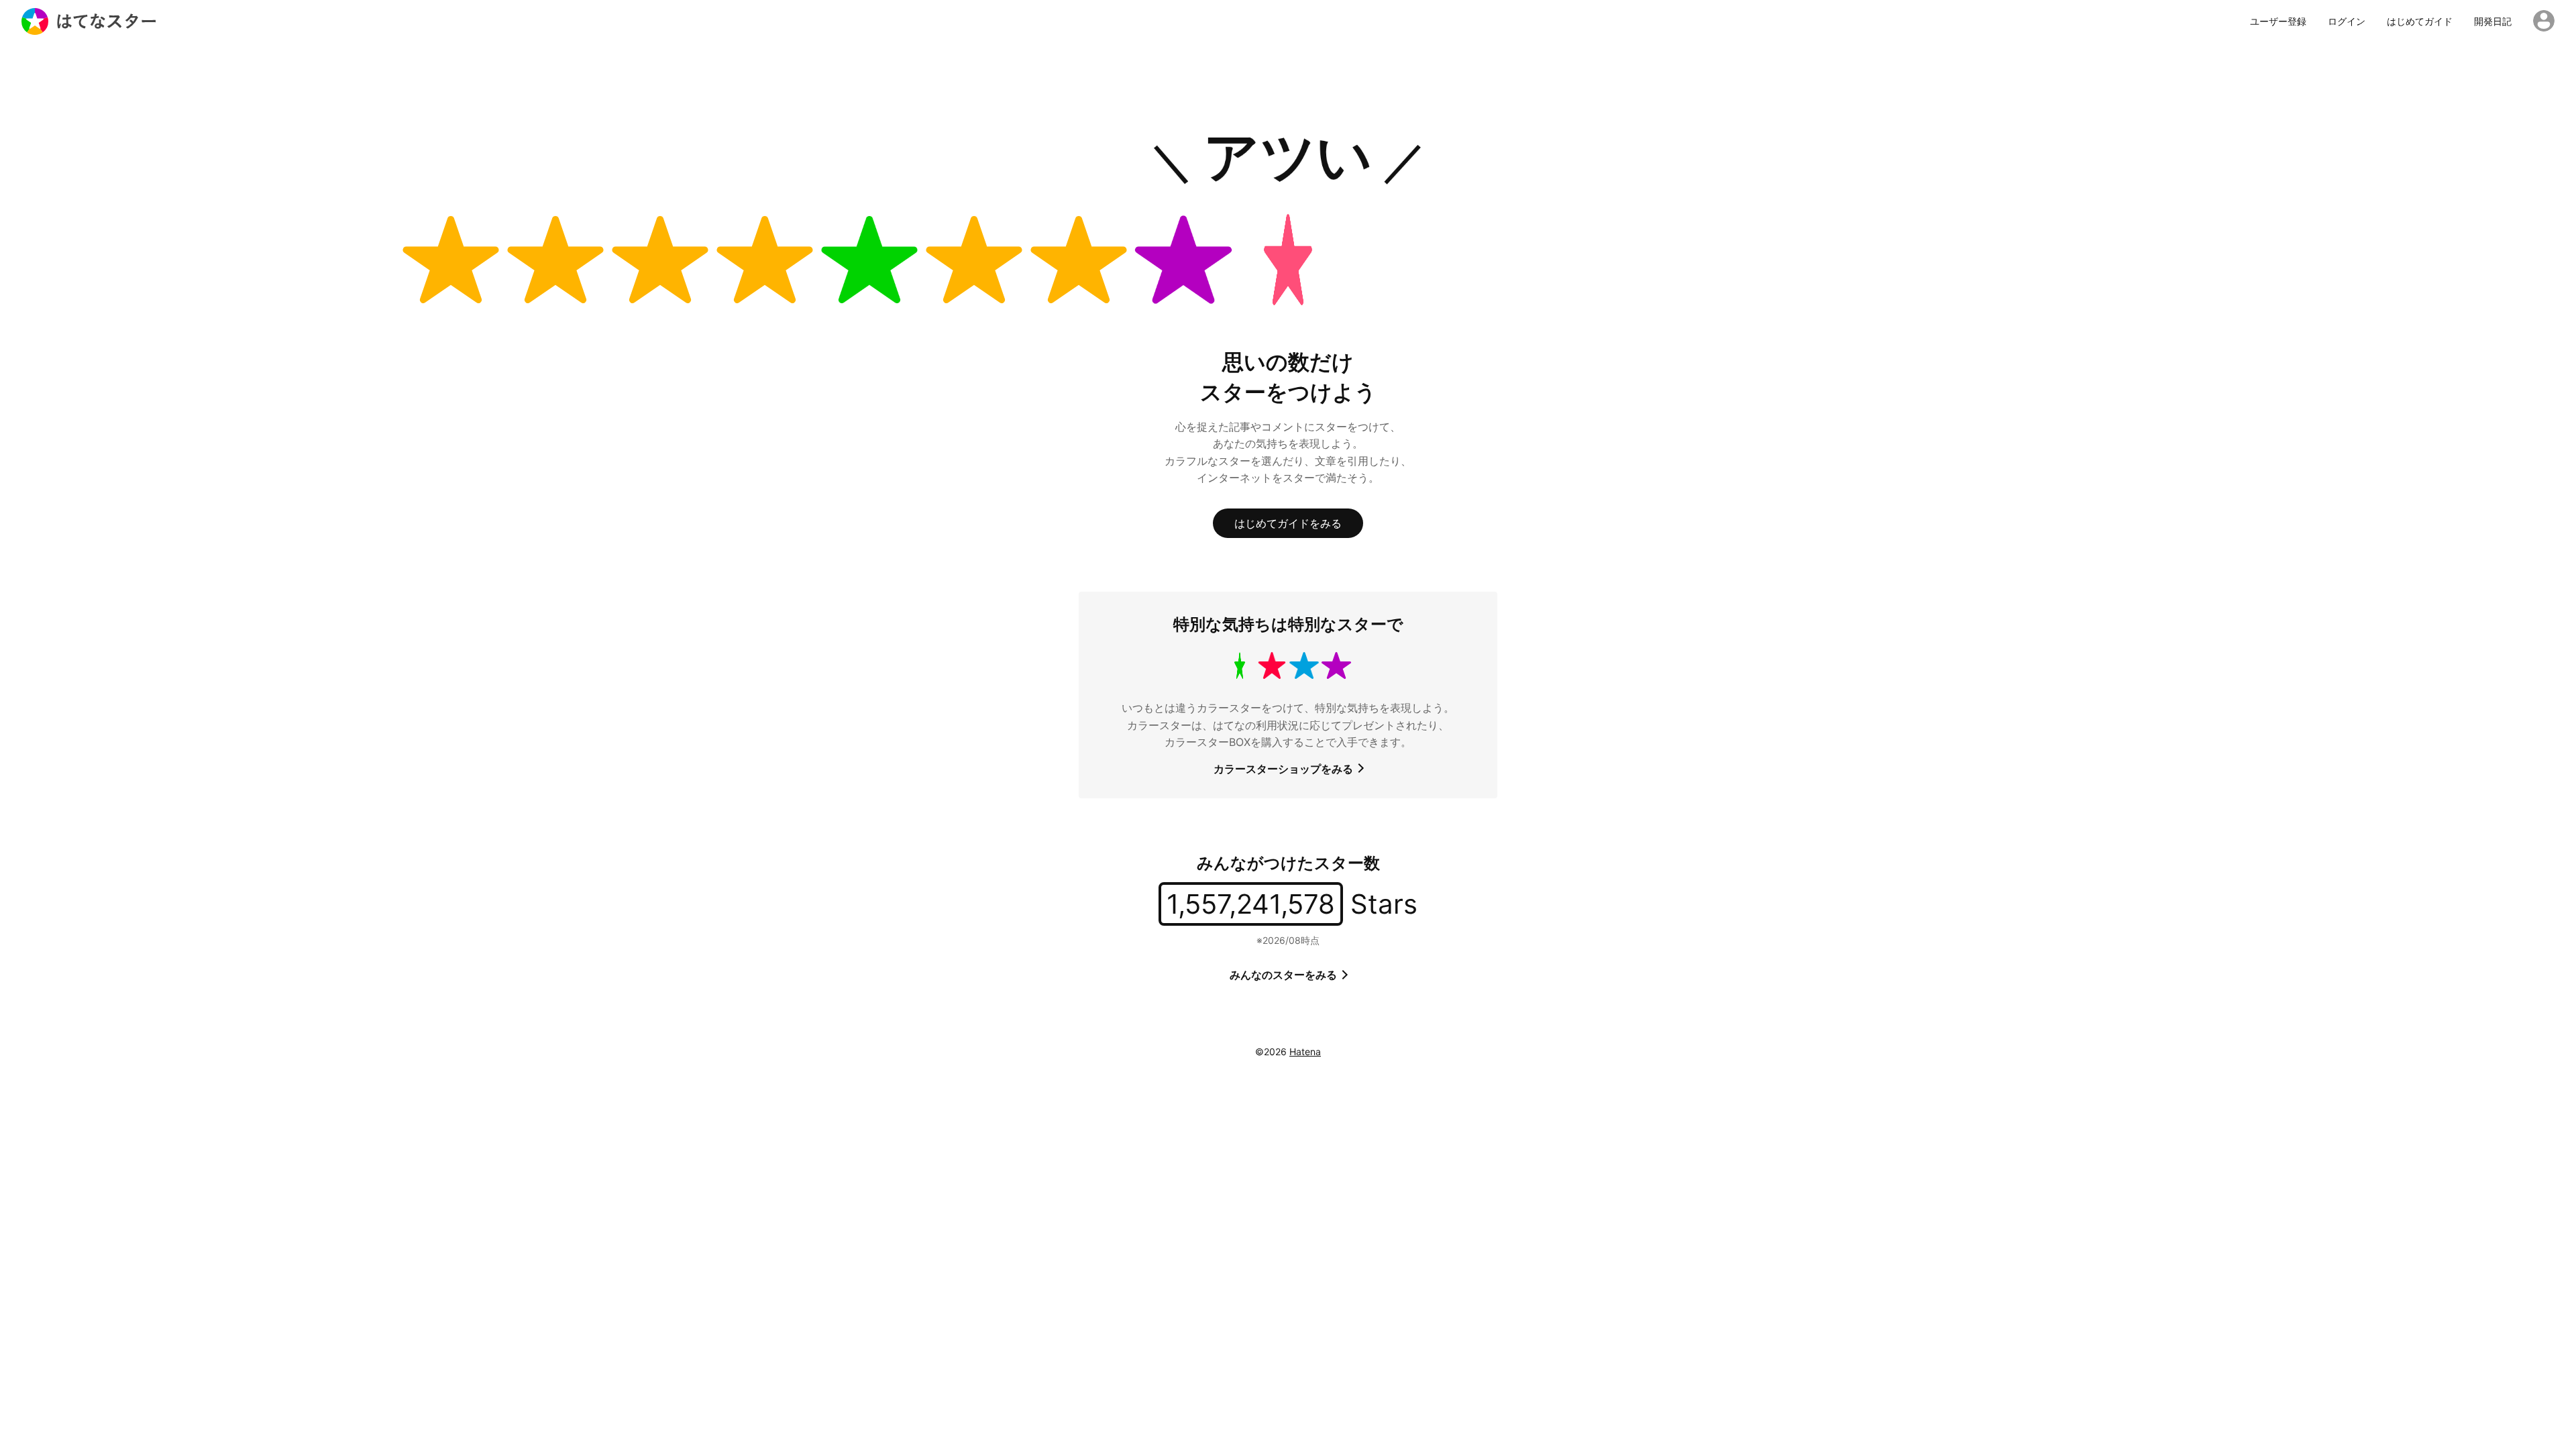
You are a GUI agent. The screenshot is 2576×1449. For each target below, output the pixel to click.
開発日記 (2493, 21)
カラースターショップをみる (1285, 769)
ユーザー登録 (2278, 21)
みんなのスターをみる (1285, 975)
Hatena (1305, 1052)
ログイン (2347, 21)
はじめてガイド (2420, 21)
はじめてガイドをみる (1288, 523)
